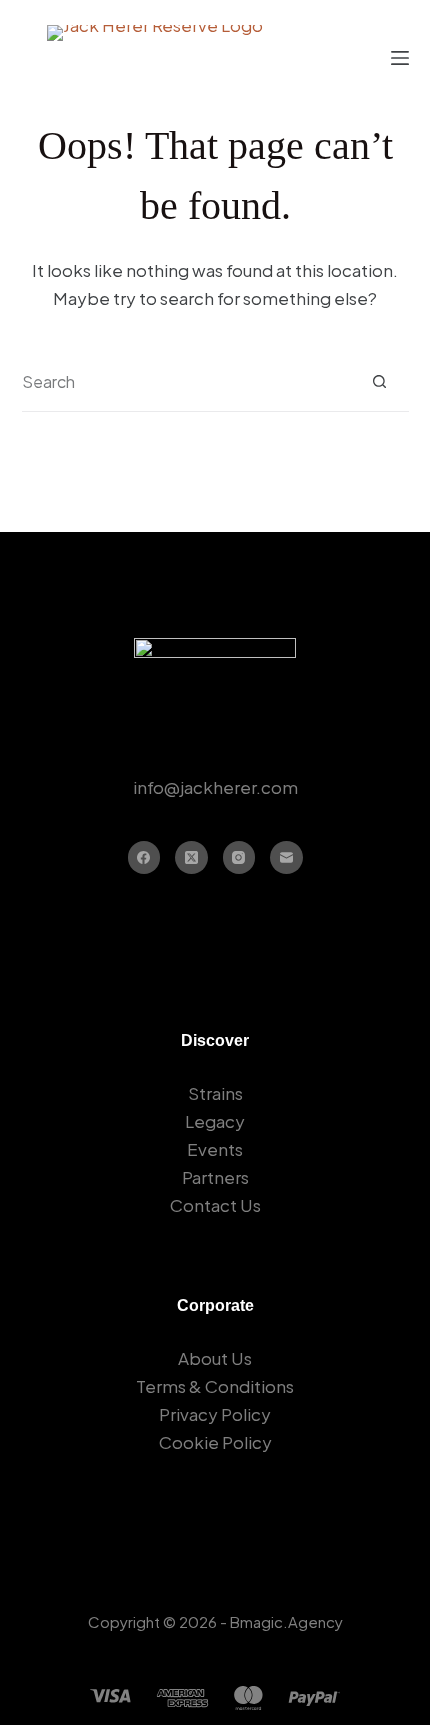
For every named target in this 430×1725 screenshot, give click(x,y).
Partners (215, 1177)
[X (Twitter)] (191, 857)
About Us (215, 1358)
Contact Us (215, 1205)
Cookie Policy (215, 1442)
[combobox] (186, 382)
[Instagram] (239, 857)
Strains (215, 1093)
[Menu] (400, 58)
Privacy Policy (215, 1414)
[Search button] (379, 381)
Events (215, 1149)
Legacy (215, 1121)
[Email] (286, 857)
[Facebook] (144, 857)
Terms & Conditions (215, 1386)
